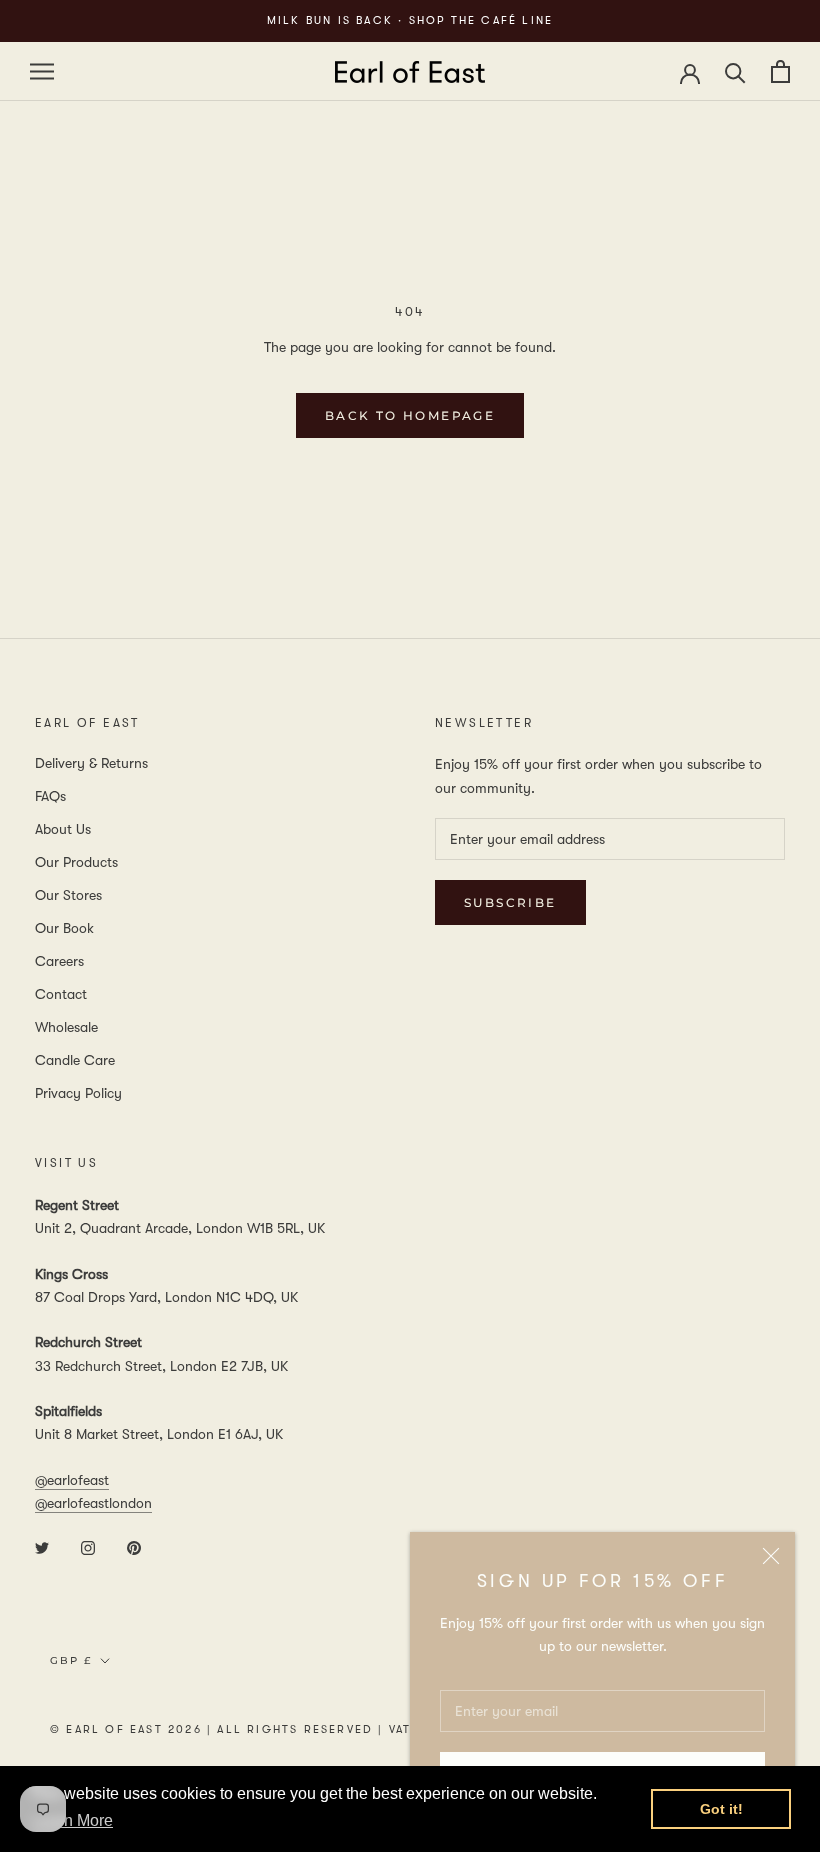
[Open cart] (780, 71)
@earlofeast (72, 1480)
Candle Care (75, 1060)
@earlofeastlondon (93, 1503)
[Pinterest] (134, 1546)
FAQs (50, 796)
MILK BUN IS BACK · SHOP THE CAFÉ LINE (410, 20)
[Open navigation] (42, 71)
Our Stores (68, 895)
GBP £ (71, 1660)
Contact (61, 994)
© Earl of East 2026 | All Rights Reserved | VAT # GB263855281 (285, 1729)
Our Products (76, 862)
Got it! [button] (721, 1809)
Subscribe (510, 902)
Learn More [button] (72, 1820)
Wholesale (66, 1027)
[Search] (735, 71)
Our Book (64, 928)
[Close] (771, 1556)
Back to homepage (410, 415)
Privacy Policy (78, 1093)
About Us (63, 829)
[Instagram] (88, 1546)
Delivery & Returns (91, 763)
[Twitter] (42, 1546)
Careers (59, 961)
